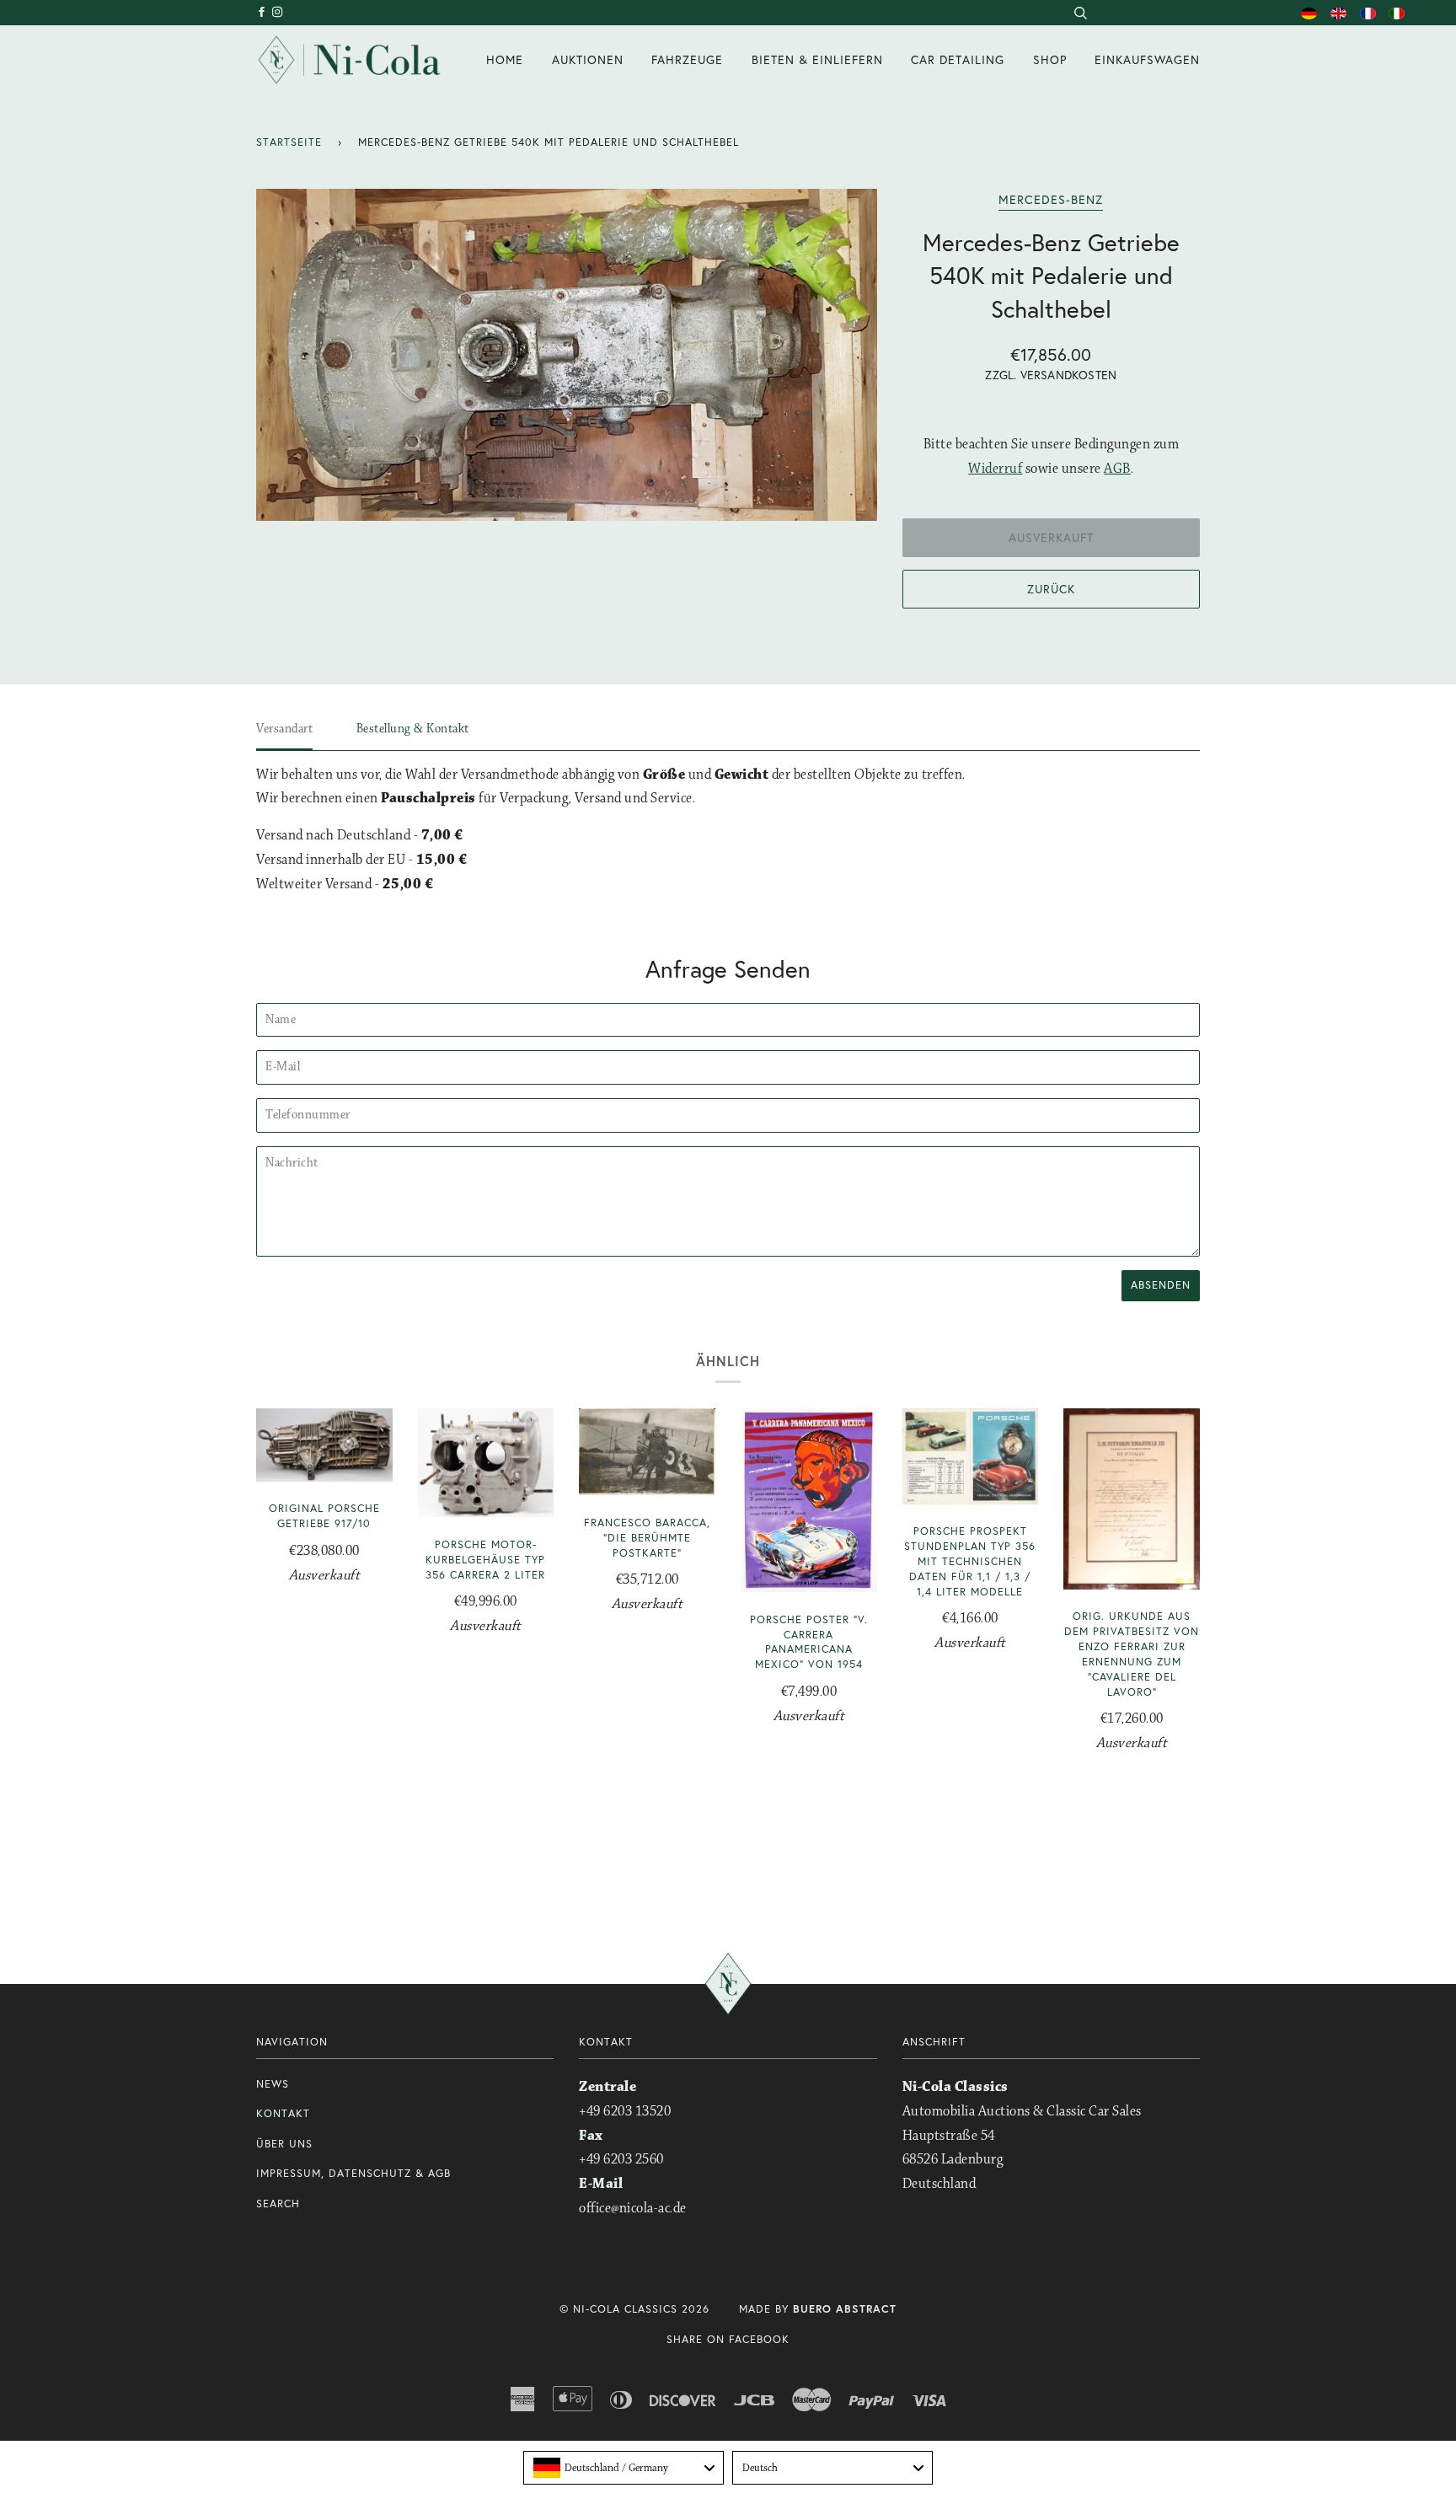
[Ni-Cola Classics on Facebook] (264, 12)
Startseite (289, 142)
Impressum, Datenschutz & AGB (353, 2173)
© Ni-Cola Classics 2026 (634, 2309)
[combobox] (1080, 13)
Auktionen (588, 59)
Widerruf (995, 469)
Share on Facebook (728, 2339)
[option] (567, 355)
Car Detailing (958, 59)
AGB (1117, 469)
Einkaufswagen (1147, 59)
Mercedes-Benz (1051, 199)
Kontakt (283, 2113)
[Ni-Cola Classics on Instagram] (278, 12)
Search (278, 2204)
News (273, 2084)
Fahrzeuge (687, 59)
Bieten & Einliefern (817, 59)
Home (505, 59)
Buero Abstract (845, 2309)
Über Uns (284, 2144)
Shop (1050, 59)
